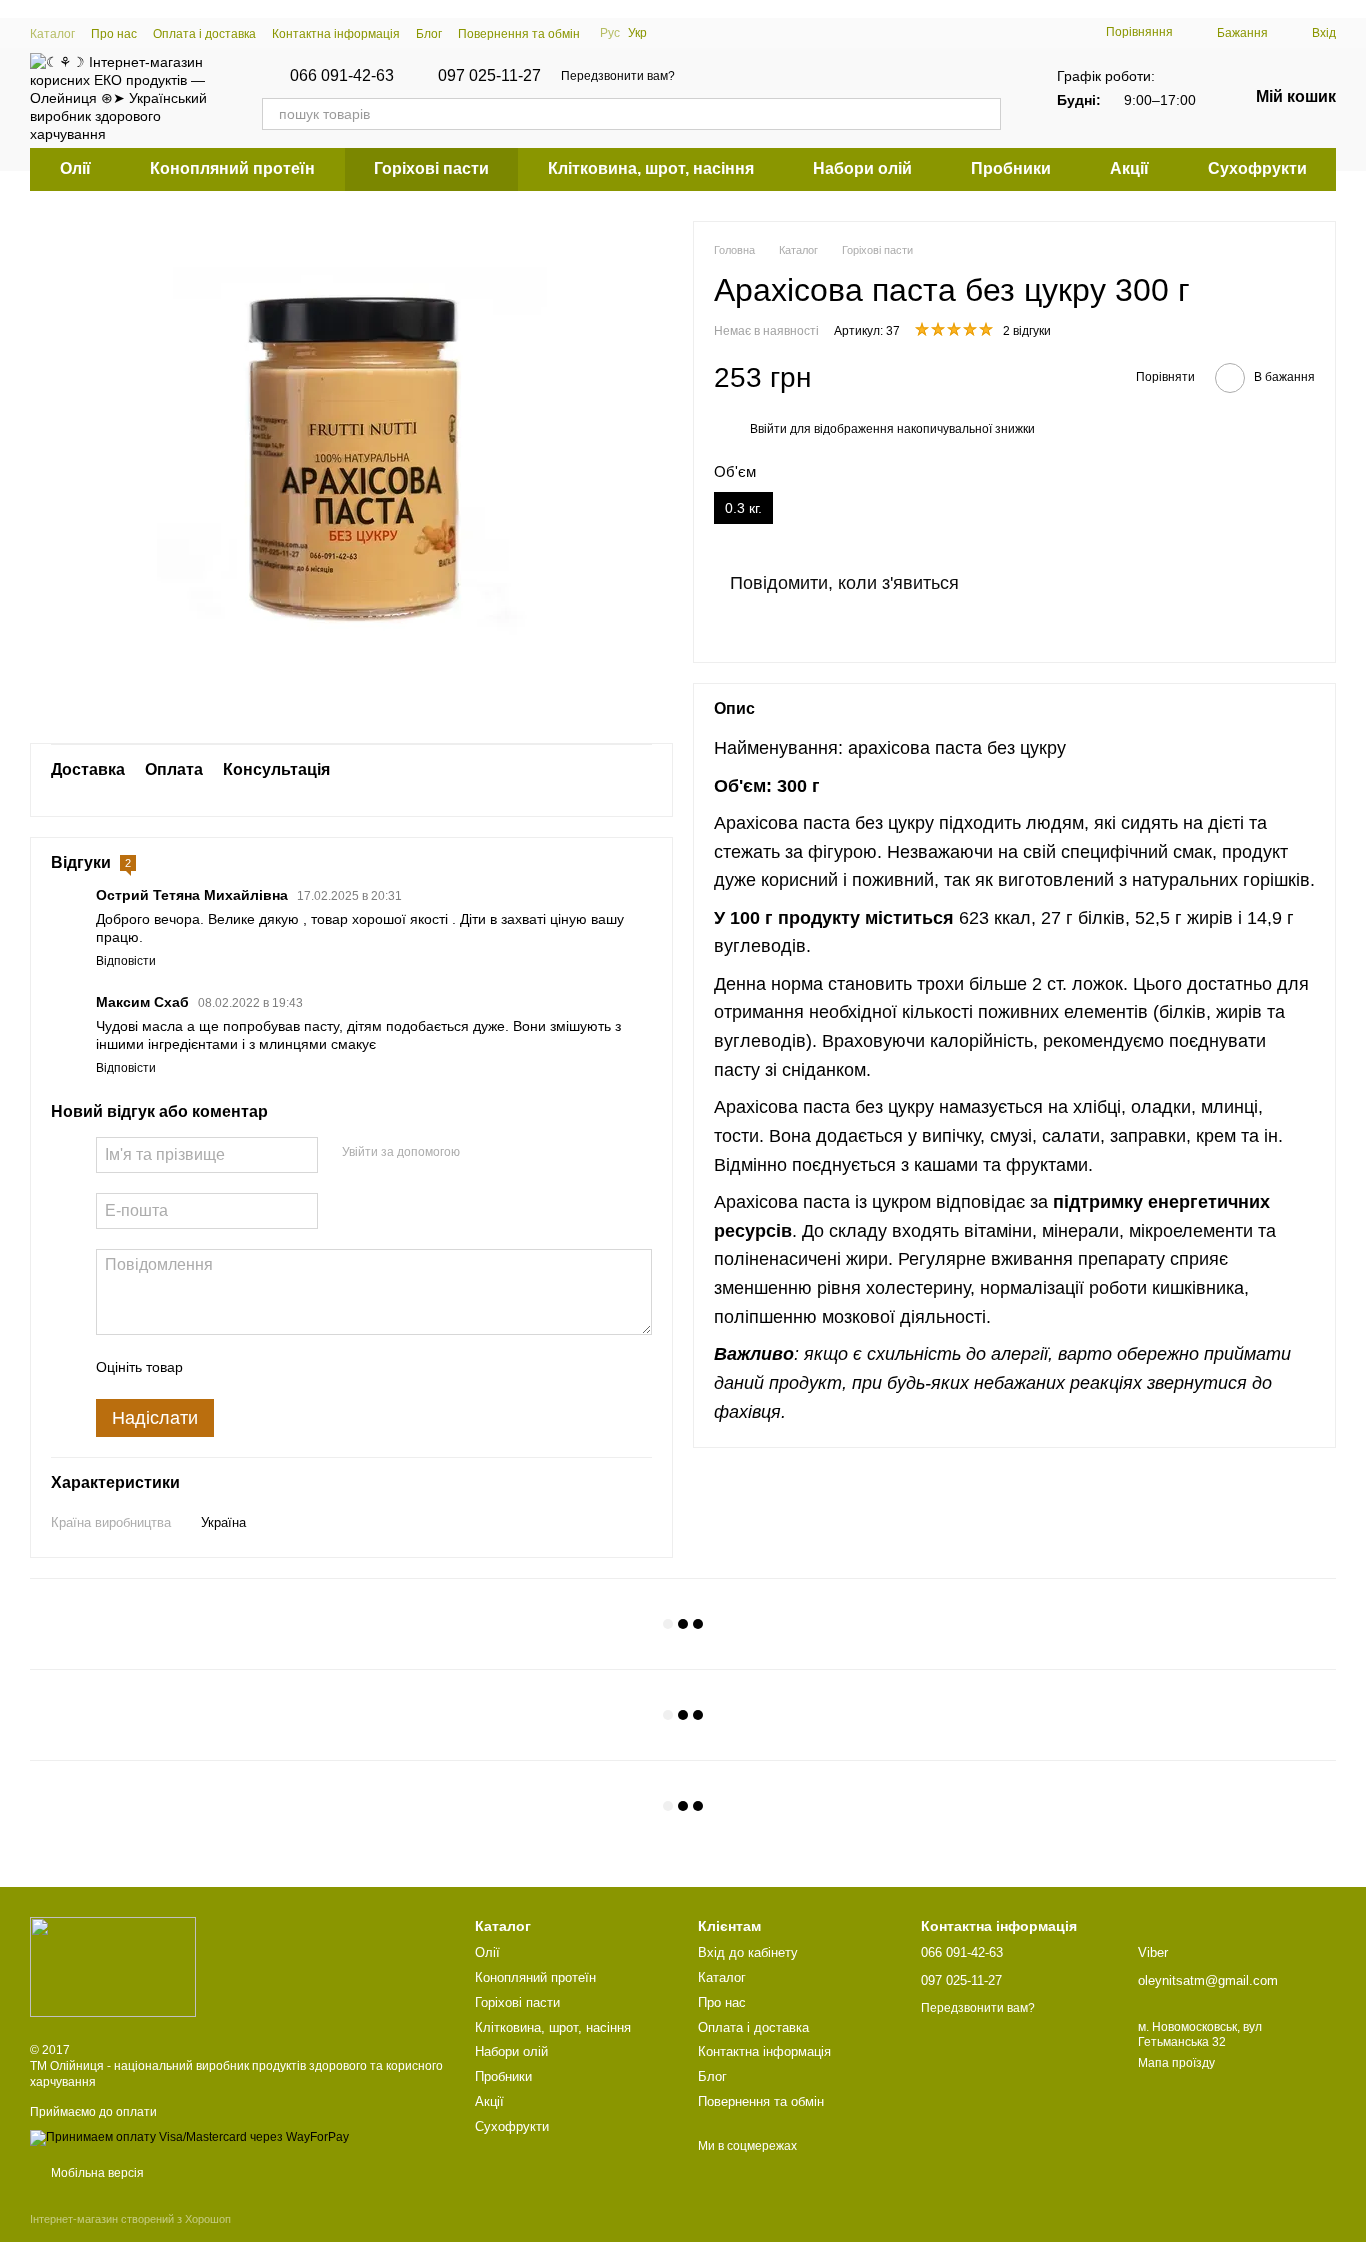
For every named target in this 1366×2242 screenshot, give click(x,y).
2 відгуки (1027, 331)
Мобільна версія (96, 2173)
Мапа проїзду (1176, 2063)
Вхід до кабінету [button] (748, 1952)
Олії (75, 168)
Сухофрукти (1257, 168)
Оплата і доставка (204, 34)
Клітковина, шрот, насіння (651, 168)
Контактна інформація (336, 34)
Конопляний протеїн (232, 168)
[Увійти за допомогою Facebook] (482, 1152)
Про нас (114, 34)
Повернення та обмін (519, 34)
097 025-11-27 (489, 76)
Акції (1129, 168)
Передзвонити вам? (618, 76)
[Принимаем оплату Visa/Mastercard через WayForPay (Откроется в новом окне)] (189, 2137)
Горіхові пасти (431, 168)
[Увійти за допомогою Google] (514, 1152)
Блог (429, 34)
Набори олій (862, 168)
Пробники (1011, 168)
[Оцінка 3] (280, 1367)
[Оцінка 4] (312, 1367)
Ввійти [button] (768, 429)
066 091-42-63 (342, 76)
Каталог (52, 34)
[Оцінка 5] (344, 1367)
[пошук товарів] (985, 114)
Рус (610, 33)
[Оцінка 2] (248, 1367)
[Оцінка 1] (216, 1367)
